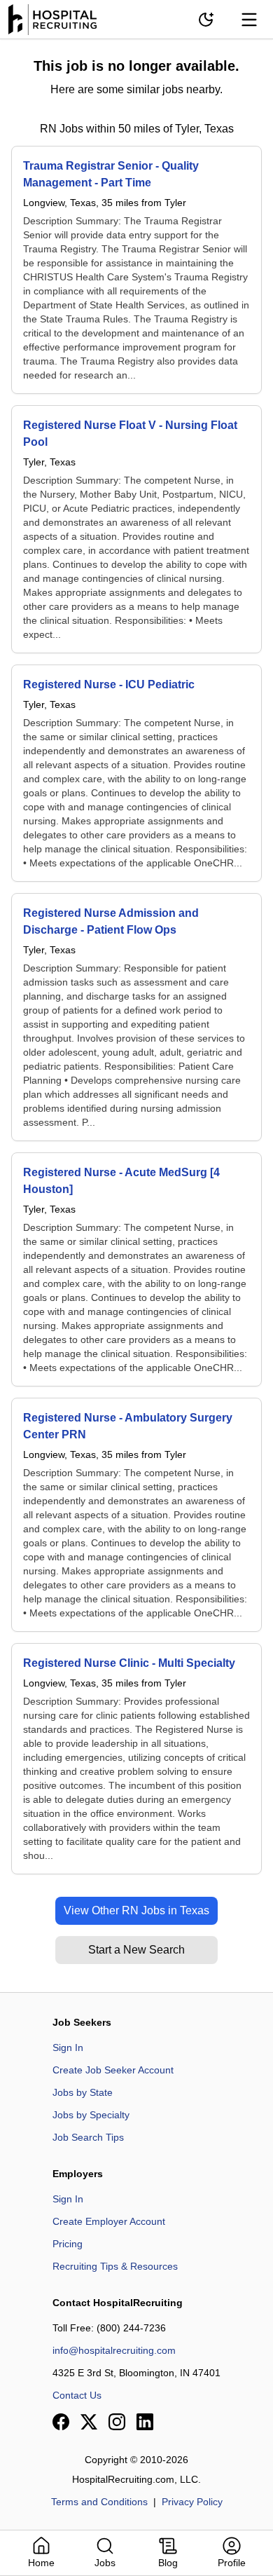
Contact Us (77, 2395)
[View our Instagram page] (117, 2422)
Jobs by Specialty (91, 2115)
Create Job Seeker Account (113, 2070)
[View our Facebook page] (61, 2422)
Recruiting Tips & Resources (115, 2266)
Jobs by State (83, 2092)
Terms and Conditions (99, 2502)
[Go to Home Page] (52, 20)
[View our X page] (89, 2422)
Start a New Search (136, 1950)
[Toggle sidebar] (249, 20)
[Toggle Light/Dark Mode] (206, 20)
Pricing (68, 2244)
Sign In (68, 2047)
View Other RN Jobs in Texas (136, 1910)
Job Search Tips (88, 2137)
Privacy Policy (192, 2502)
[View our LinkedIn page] (145, 2422)
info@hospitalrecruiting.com (114, 2350)
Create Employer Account (109, 2221)
